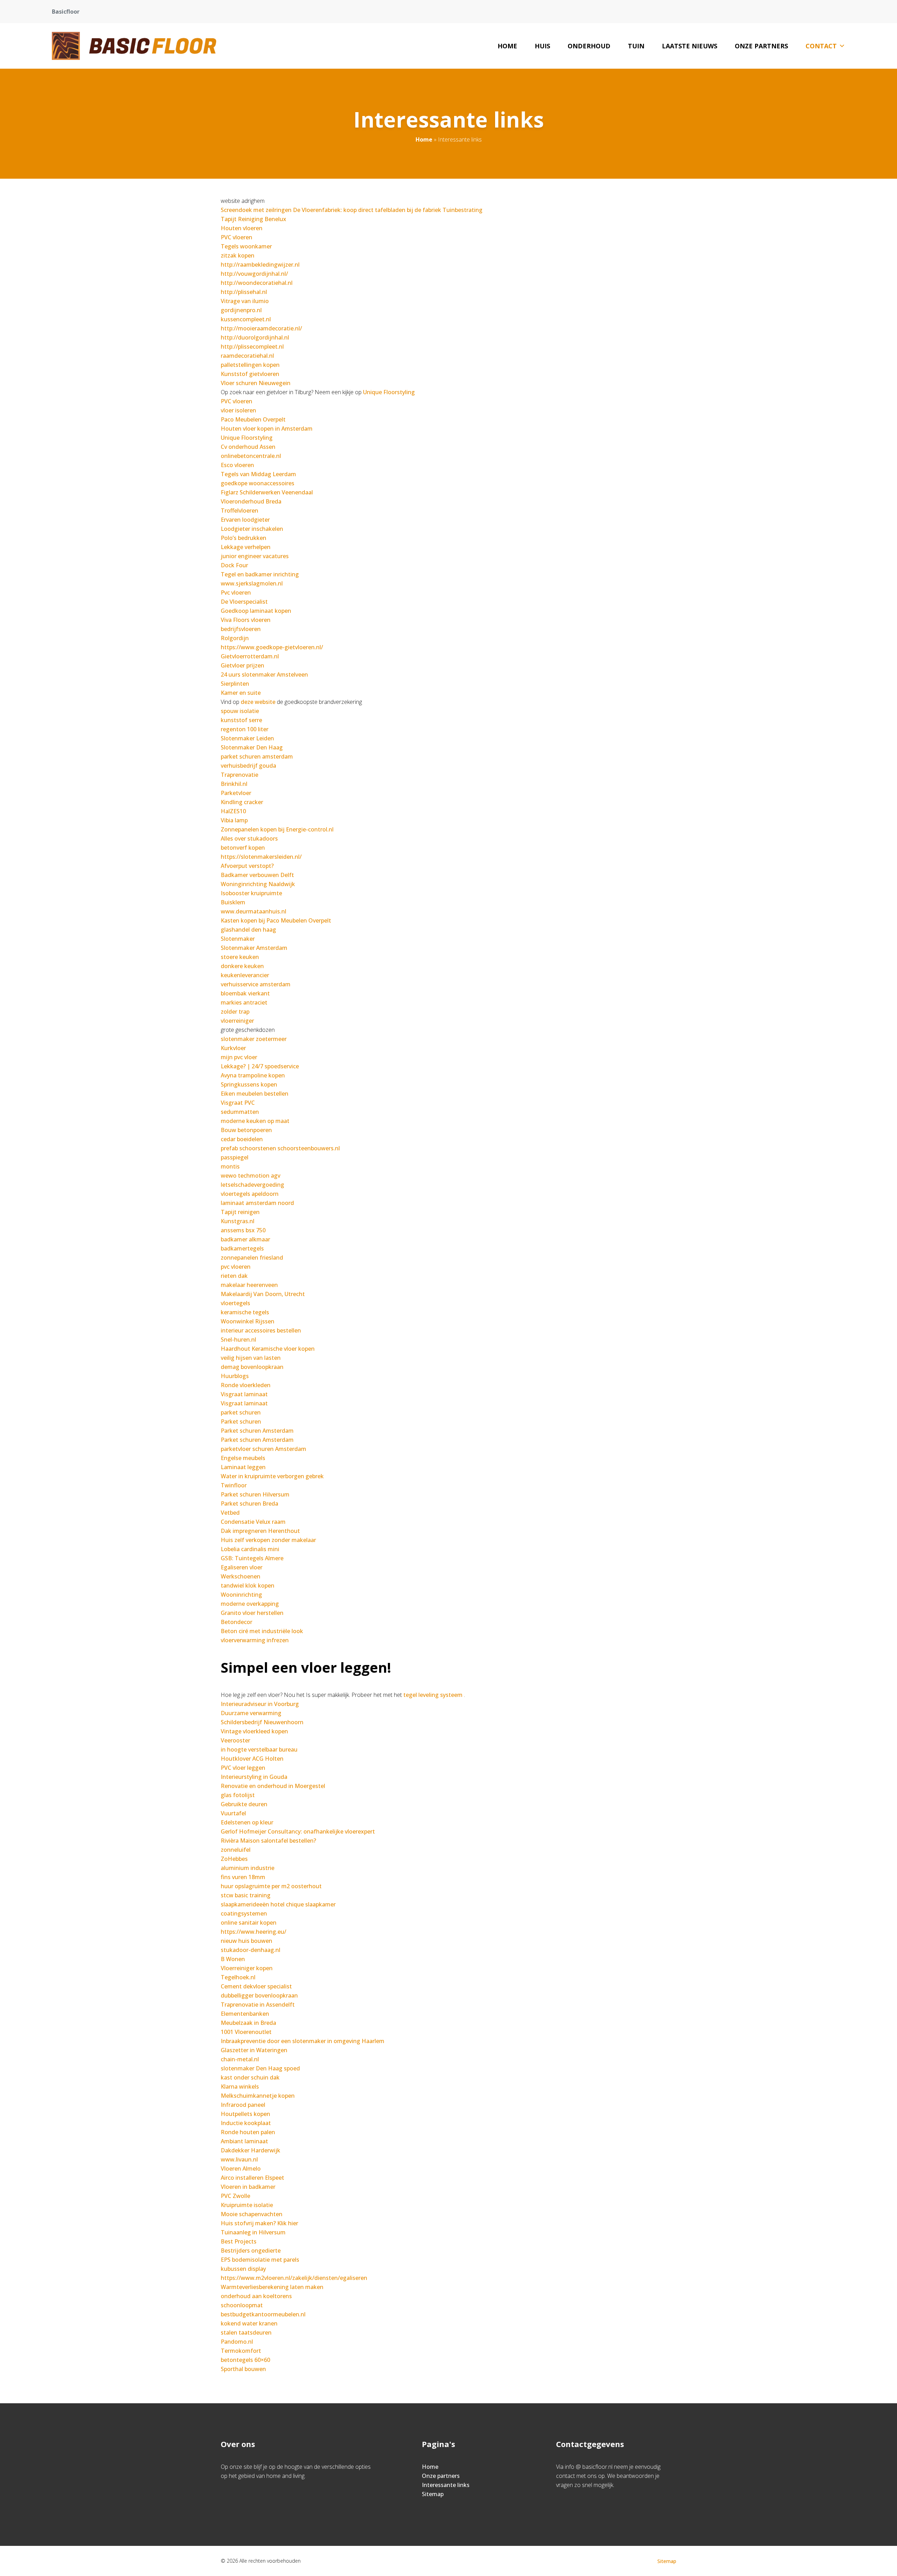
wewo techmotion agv (251, 1176)
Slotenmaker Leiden (247, 738)
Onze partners (761, 46)
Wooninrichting (241, 1595)
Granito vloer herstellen (252, 1613)
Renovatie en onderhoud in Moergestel (273, 1786)
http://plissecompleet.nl (252, 347)
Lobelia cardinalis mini (250, 1549)
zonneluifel (236, 1850)
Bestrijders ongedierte (251, 2250)
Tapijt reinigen (240, 1212)
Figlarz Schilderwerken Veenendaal (267, 492)
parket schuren (241, 1412)
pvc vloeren (236, 1267)
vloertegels (235, 1303)
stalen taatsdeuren (246, 2332)
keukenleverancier (245, 975)
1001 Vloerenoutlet (246, 2032)
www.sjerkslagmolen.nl (252, 583)
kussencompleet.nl (246, 319)
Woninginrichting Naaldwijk (258, 884)
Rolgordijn (235, 638)
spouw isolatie (240, 711)
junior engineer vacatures (255, 556)
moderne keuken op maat (255, 1121)
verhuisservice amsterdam (256, 984)
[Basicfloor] (134, 46)
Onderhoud (589, 46)
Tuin (636, 46)
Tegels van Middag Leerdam (258, 474)
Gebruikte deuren (244, 1804)
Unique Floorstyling (389, 392)
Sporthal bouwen (243, 2369)
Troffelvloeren (239, 511)
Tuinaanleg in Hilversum (253, 2232)
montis (230, 1166)
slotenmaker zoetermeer (254, 1039)
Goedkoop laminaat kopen (256, 611)
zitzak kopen (238, 255)
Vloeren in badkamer (248, 2187)
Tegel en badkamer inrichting (260, 574)
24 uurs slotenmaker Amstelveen (264, 674)
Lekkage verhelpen (246, 547)
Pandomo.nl (237, 2342)
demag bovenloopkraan (252, 1367)
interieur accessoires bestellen (261, 1330)
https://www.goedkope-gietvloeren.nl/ (272, 647)
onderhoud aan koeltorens (256, 2296)
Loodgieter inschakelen (252, 529)
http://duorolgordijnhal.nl (255, 337)
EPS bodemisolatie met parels (260, 2260)
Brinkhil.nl (234, 784)
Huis (542, 46)
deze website (258, 702)
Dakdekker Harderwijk (251, 2150)
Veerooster (235, 1740)
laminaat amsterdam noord (257, 1203)
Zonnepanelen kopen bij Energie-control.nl (277, 829)
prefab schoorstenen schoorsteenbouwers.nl (280, 1148)
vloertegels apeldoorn (250, 1194)
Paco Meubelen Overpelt (253, 419)
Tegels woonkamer (246, 246)
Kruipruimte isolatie (247, 2205)
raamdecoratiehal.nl (247, 356)
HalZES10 (233, 811)
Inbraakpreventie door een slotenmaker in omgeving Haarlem (303, 2041)
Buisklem (233, 902)
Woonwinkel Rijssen (248, 1321)
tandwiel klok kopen (248, 1585)
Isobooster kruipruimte (251, 893)
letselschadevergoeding (252, 1185)
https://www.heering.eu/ (254, 1932)
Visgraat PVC (238, 1103)
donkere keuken (242, 966)
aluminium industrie (248, 1868)
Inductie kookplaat (246, 2123)
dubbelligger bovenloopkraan (259, 1995)
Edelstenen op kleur (247, 1822)
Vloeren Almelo (241, 2169)
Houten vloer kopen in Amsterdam (267, 429)
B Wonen (233, 1959)
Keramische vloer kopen (283, 1349)
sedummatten (240, 1112)
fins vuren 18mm (243, 1877)
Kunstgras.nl (238, 1221)
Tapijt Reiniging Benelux (254, 219)
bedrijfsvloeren (241, 629)
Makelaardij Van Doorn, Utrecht (263, 1294)
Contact (821, 46)
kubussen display (243, 2269)
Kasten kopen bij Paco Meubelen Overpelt (276, 920)
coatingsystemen (244, 1913)
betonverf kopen (243, 848)
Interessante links (446, 2485)
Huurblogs (235, 1376)
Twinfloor (234, 1485)
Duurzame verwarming (251, 1713)
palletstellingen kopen (250, 365)
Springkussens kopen (249, 1084)
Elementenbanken (245, 2014)
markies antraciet (244, 1002)
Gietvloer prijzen (242, 665)
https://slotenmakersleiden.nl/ (261, 857)
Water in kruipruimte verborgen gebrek (272, 1476)
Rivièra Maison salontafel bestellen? (268, 1841)
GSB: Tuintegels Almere (252, 1558)
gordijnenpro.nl (241, 310)
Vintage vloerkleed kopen (254, 1731)
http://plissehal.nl (244, 292)
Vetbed (230, 1513)
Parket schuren (241, 1421)
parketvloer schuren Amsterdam (263, 1449)
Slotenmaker (238, 939)
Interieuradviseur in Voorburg (260, 1704)
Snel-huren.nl (238, 1340)
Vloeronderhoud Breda (251, 501)
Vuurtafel (233, 1813)
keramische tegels (245, 1312)
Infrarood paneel (243, 2105)
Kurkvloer (233, 1048)
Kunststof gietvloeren (250, 374)
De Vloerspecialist (244, 602)
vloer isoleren (238, 410)
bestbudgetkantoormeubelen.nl (263, 2314)
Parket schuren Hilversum (255, 1494)
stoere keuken (240, 957)
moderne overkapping (250, 1604)
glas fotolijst (238, 1795)
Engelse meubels (243, 1458)
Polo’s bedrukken (244, 538)
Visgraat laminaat (244, 1394)
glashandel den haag (248, 930)
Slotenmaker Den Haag (252, 747)
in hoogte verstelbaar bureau (259, 1749)
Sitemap (433, 2494)
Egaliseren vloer (242, 1567)
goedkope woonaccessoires (258, 483)
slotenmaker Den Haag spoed (260, 2068)
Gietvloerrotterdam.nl (250, 656)
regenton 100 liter (245, 729)
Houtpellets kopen (245, 2114)
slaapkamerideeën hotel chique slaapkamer (278, 1904)
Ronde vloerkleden (246, 1385)
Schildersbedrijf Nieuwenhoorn (262, 1722)
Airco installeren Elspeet (252, 2178)
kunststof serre (241, 720)
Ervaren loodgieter (245, 520)
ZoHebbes (234, 1859)
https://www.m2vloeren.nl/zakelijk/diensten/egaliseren (294, 2278)
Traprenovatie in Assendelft (258, 2005)
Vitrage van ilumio (245, 301)
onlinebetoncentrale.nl (251, 456)
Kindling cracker (242, 802)
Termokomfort (241, 2351)
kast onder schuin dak (250, 2077)
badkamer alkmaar (245, 1239)
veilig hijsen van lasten (251, 1358)
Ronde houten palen (248, 2132)
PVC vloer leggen (243, 1768)
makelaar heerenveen (249, 1285)
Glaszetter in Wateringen (254, 2050)
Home (507, 46)
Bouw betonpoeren (247, 1130)
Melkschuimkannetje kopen (258, 2096)
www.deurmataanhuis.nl (254, 911)
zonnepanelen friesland (252, 1258)
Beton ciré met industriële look (262, 1631)
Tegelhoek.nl (238, 1977)
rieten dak (234, 1276)
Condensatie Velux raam (253, 1522)
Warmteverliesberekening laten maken (272, 2287)
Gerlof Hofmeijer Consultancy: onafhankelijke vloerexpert (298, 1831)
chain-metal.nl (240, 2059)
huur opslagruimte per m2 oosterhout (271, 1886)
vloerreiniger (237, 1021)
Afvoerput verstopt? (247, 866)
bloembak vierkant (245, 993)
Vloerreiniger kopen (247, 1968)
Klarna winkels (240, 2087)
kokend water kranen (249, 2323)
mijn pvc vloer (239, 1057)
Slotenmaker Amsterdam (254, 948)
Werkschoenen (241, 1576)
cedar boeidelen (242, 1139)
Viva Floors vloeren (246, 620)
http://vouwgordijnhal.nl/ (254, 274)
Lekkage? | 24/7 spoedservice (260, 1066)
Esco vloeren (237, 465)
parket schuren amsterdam (257, 756)
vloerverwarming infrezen (255, 1640)
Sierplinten (235, 684)
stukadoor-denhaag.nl (251, 1950)
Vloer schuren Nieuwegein (256, 383)
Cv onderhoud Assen (248, 447)
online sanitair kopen (249, 1923)
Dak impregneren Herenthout (260, 1531)
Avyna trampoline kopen (253, 1075)
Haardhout (235, 1349)
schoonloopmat (242, 2305)
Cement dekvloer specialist (256, 1986)
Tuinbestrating (463, 210)
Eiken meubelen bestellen (255, 1094)
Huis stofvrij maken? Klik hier (259, 2223)
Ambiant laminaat (244, 2141)
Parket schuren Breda (249, 1503)
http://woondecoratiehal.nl (257, 283)
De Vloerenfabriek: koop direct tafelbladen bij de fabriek (367, 210)
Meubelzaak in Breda (248, 2023)
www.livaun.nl (239, 2159)
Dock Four (234, 565)
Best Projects (239, 2241)
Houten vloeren (242, 228)
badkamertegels (242, 1248)
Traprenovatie (239, 775)
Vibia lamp (234, 820)
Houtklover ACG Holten (252, 1759)
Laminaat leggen (243, 1467)
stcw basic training (246, 1895)
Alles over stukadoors (249, 838)
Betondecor (237, 1622)
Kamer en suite (241, 693)
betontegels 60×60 (245, 2360)
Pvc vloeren (236, 592)
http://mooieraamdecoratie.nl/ (261, 328)
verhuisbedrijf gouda (248, 766)
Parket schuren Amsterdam (257, 1431)
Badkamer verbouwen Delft (257, 875)
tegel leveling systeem (433, 1695)
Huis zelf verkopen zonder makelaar (268, 1540)
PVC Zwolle (235, 2196)
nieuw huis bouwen (246, 1941)
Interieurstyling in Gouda (254, 1777)
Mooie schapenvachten (252, 2214)
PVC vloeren (237, 237)
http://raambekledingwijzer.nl (260, 265)
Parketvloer (236, 793)
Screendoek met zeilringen (256, 210)
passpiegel (235, 1157)
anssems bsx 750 (243, 1230)
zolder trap (235, 1012)
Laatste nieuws (690, 46)
